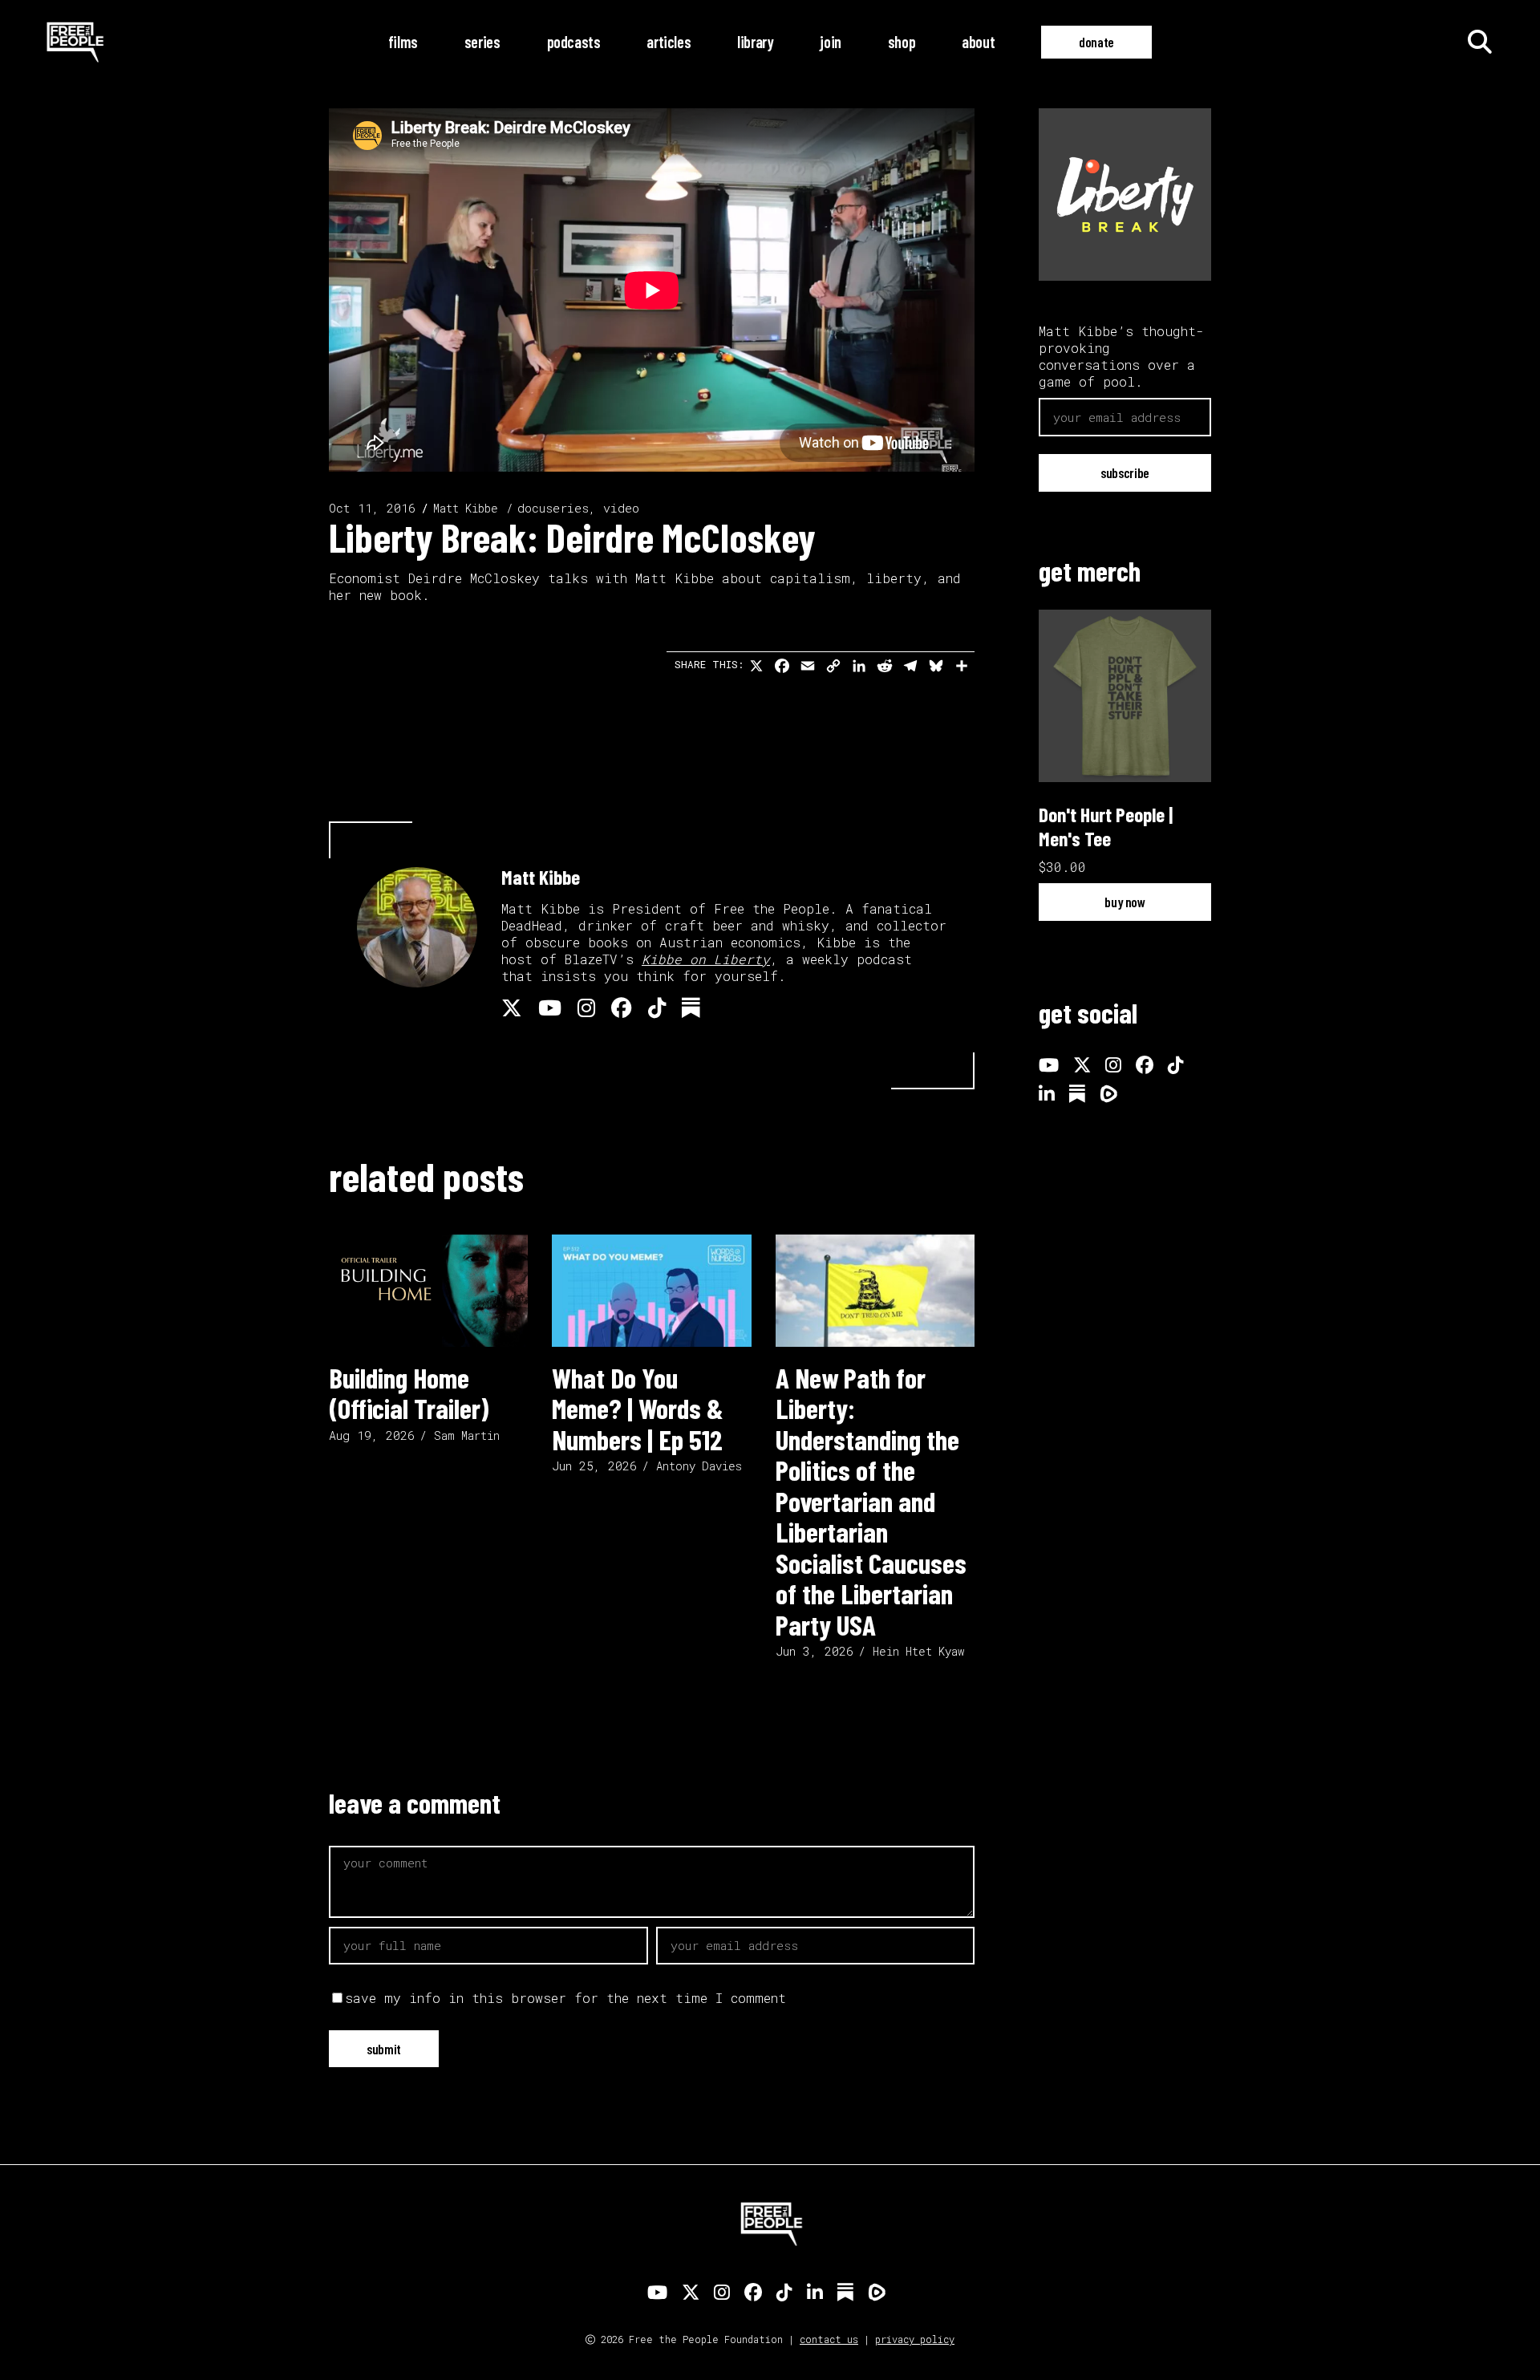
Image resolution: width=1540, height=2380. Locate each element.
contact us (829, 2339)
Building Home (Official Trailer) (409, 1393)
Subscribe (1125, 472)
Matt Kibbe (466, 508)
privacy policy (915, 2339)
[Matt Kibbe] (417, 927)
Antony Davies (699, 1466)
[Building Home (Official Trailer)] (428, 1291)
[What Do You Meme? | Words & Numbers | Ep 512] (651, 1291)
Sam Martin (467, 1435)
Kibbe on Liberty (706, 959)
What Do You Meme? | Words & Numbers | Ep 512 (638, 1408)
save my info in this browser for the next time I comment (565, 1998)
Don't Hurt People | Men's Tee (1106, 826)
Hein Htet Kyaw (918, 1651)
